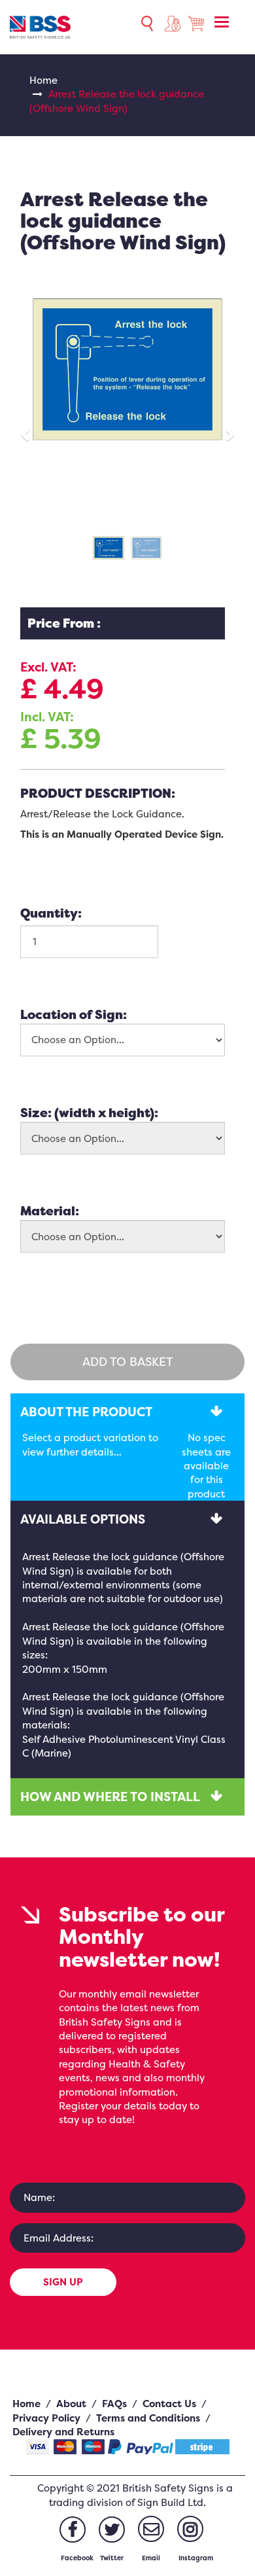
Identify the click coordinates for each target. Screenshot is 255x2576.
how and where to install (110, 1797)
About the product (86, 1412)
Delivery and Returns (63, 2432)
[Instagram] (190, 2529)
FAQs (114, 2404)
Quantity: (51, 913)
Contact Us (169, 2404)
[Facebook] (73, 2530)
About (71, 2404)
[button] (30, 429)
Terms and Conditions (148, 2418)
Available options (83, 1519)
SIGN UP (63, 2282)
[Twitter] (112, 2530)
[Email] (151, 2529)
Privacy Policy (46, 2418)
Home (43, 80)
